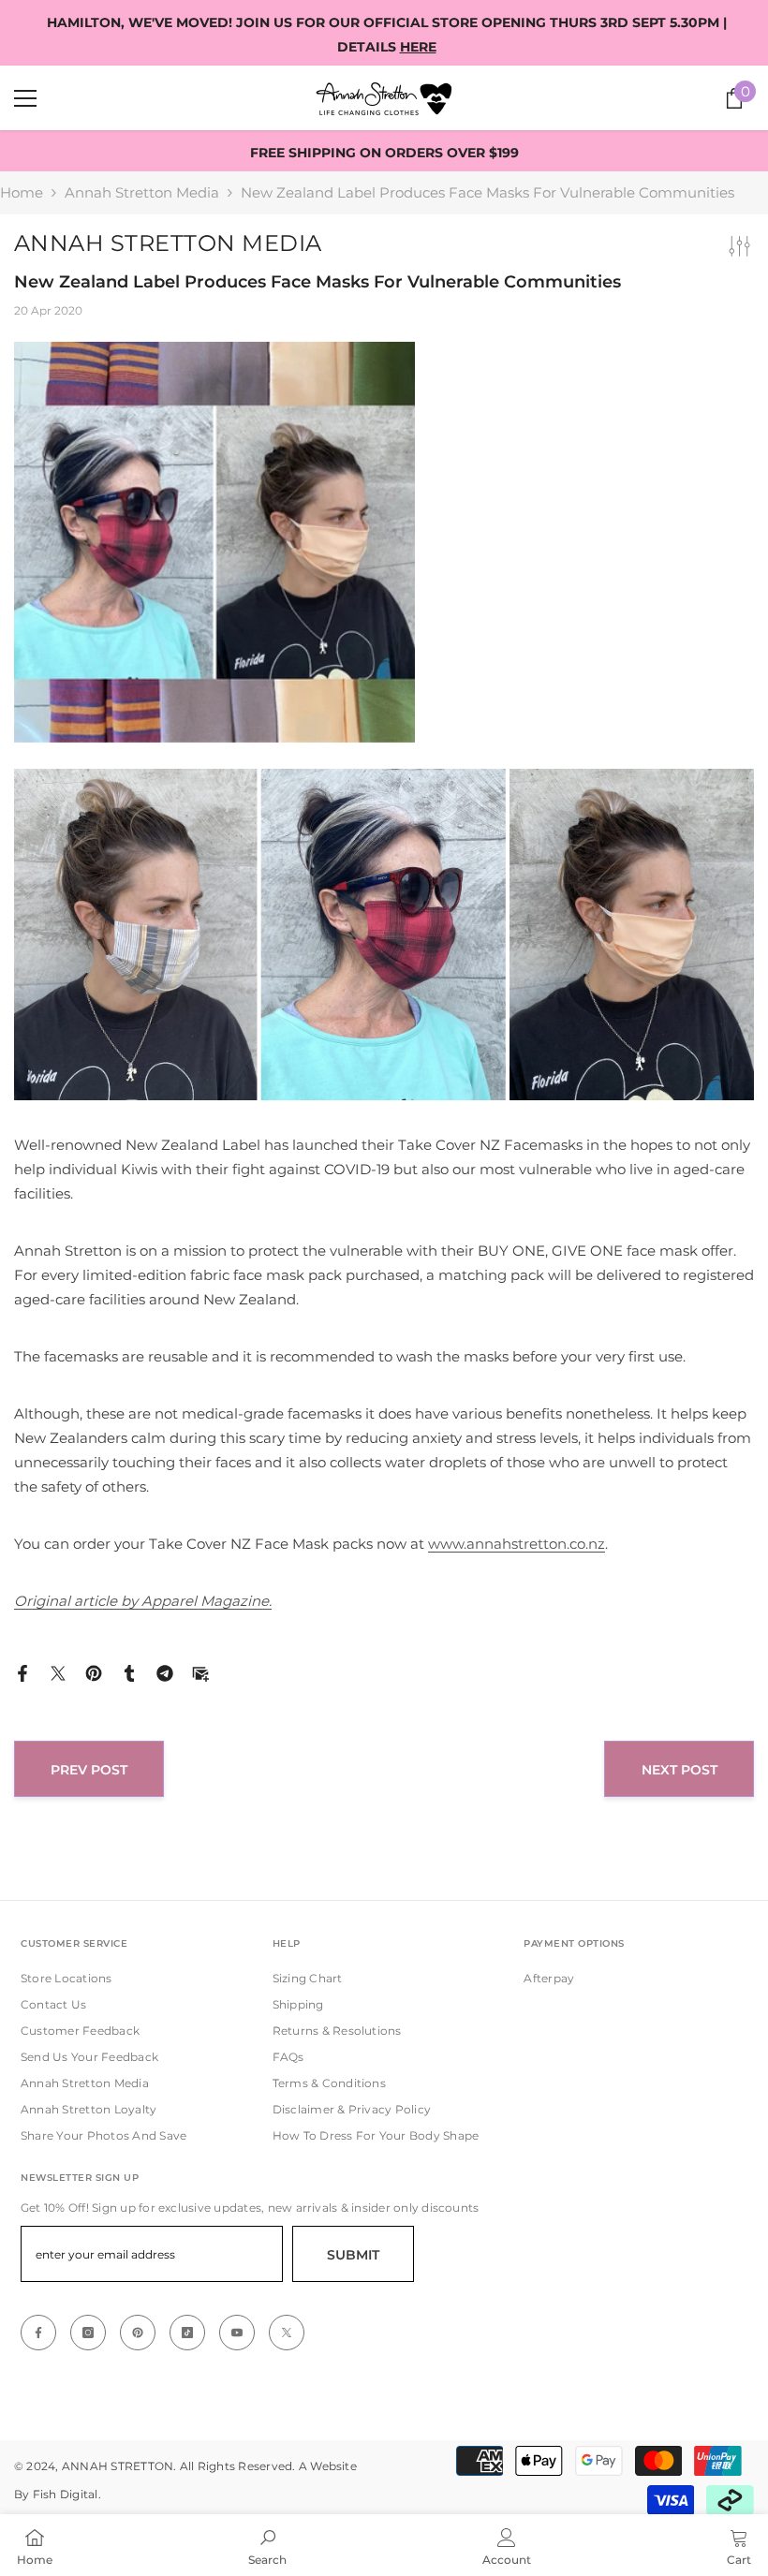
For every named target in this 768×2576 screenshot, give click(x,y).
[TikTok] (187, 2333)
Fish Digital (66, 2494)
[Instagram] (88, 2333)
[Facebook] (22, 1672)
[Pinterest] (94, 1672)
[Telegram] (165, 1672)
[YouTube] (237, 2333)
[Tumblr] (129, 1672)
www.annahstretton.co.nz (517, 1544)
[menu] (25, 98)
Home (22, 192)
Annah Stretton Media (142, 192)
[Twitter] (58, 1672)
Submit (353, 2255)
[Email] (200, 1672)
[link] (267, 2545)
